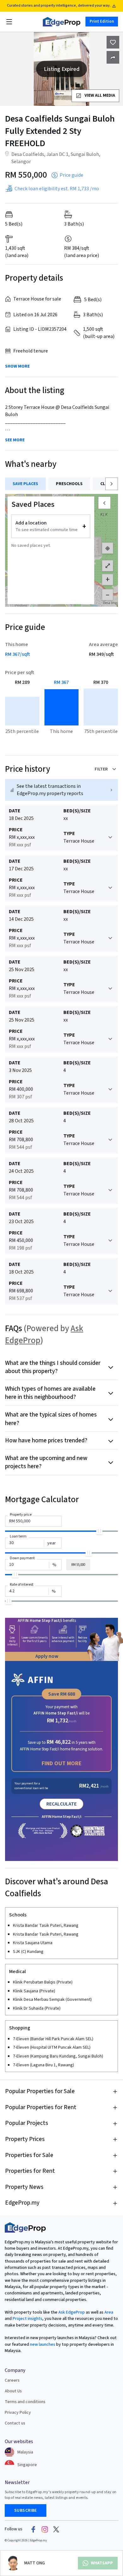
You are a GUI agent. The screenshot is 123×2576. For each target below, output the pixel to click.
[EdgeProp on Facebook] (33, 2529)
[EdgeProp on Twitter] (56, 2529)
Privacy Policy (18, 2413)
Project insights (27, 2319)
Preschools (69, 484)
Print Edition (102, 21)
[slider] (99, 1531)
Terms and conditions (25, 2402)
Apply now (47, 1656)
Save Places (25, 484)
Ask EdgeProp (72, 2312)
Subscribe (26, 2510)
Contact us (15, 2423)
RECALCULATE (61, 1804)
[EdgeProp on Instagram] (45, 2529)
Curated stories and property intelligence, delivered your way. (59, 6)
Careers (12, 2380)
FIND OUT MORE (62, 1763)
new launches (43, 2344)
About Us (13, 2391)
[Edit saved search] (113, 57)
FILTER (101, 769)
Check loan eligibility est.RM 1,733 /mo (57, 189)
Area (108, 2312)
